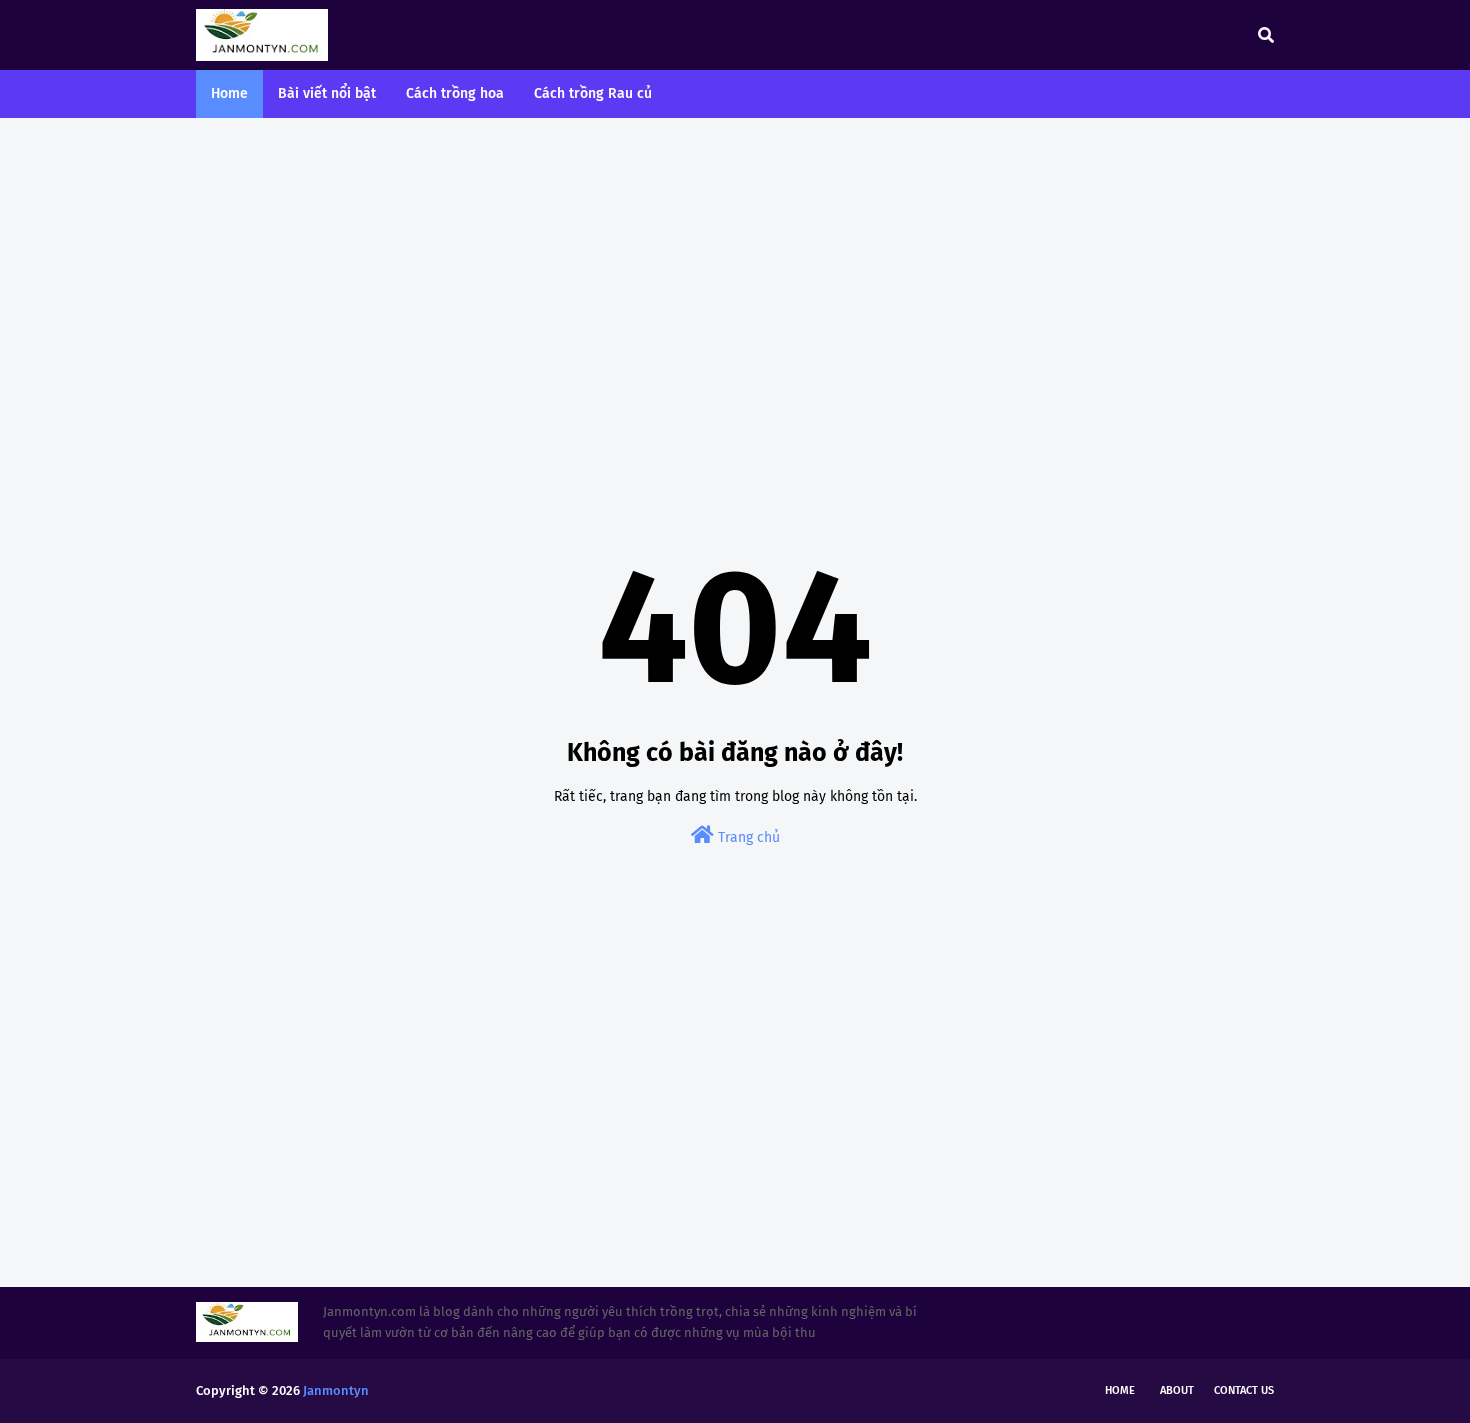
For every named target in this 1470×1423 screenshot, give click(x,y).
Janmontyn (336, 1390)
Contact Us (1244, 1390)
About (1177, 1390)
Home (1120, 1390)
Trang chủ (747, 837)
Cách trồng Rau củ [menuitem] (593, 93)
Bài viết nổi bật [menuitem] (327, 93)
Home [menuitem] (229, 93)
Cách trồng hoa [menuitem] (455, 93)
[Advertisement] (735, 288)
